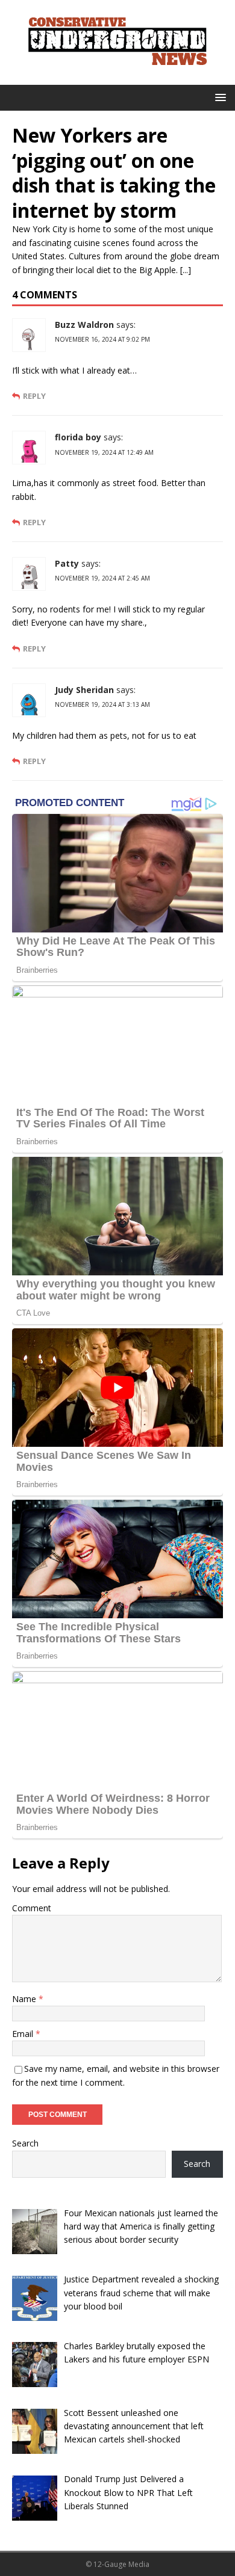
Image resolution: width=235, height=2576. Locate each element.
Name (25, 1999)
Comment (32, 1908)
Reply (34, 396)
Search (25, 2143)
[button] (218, 97)
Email (24, 2034)
